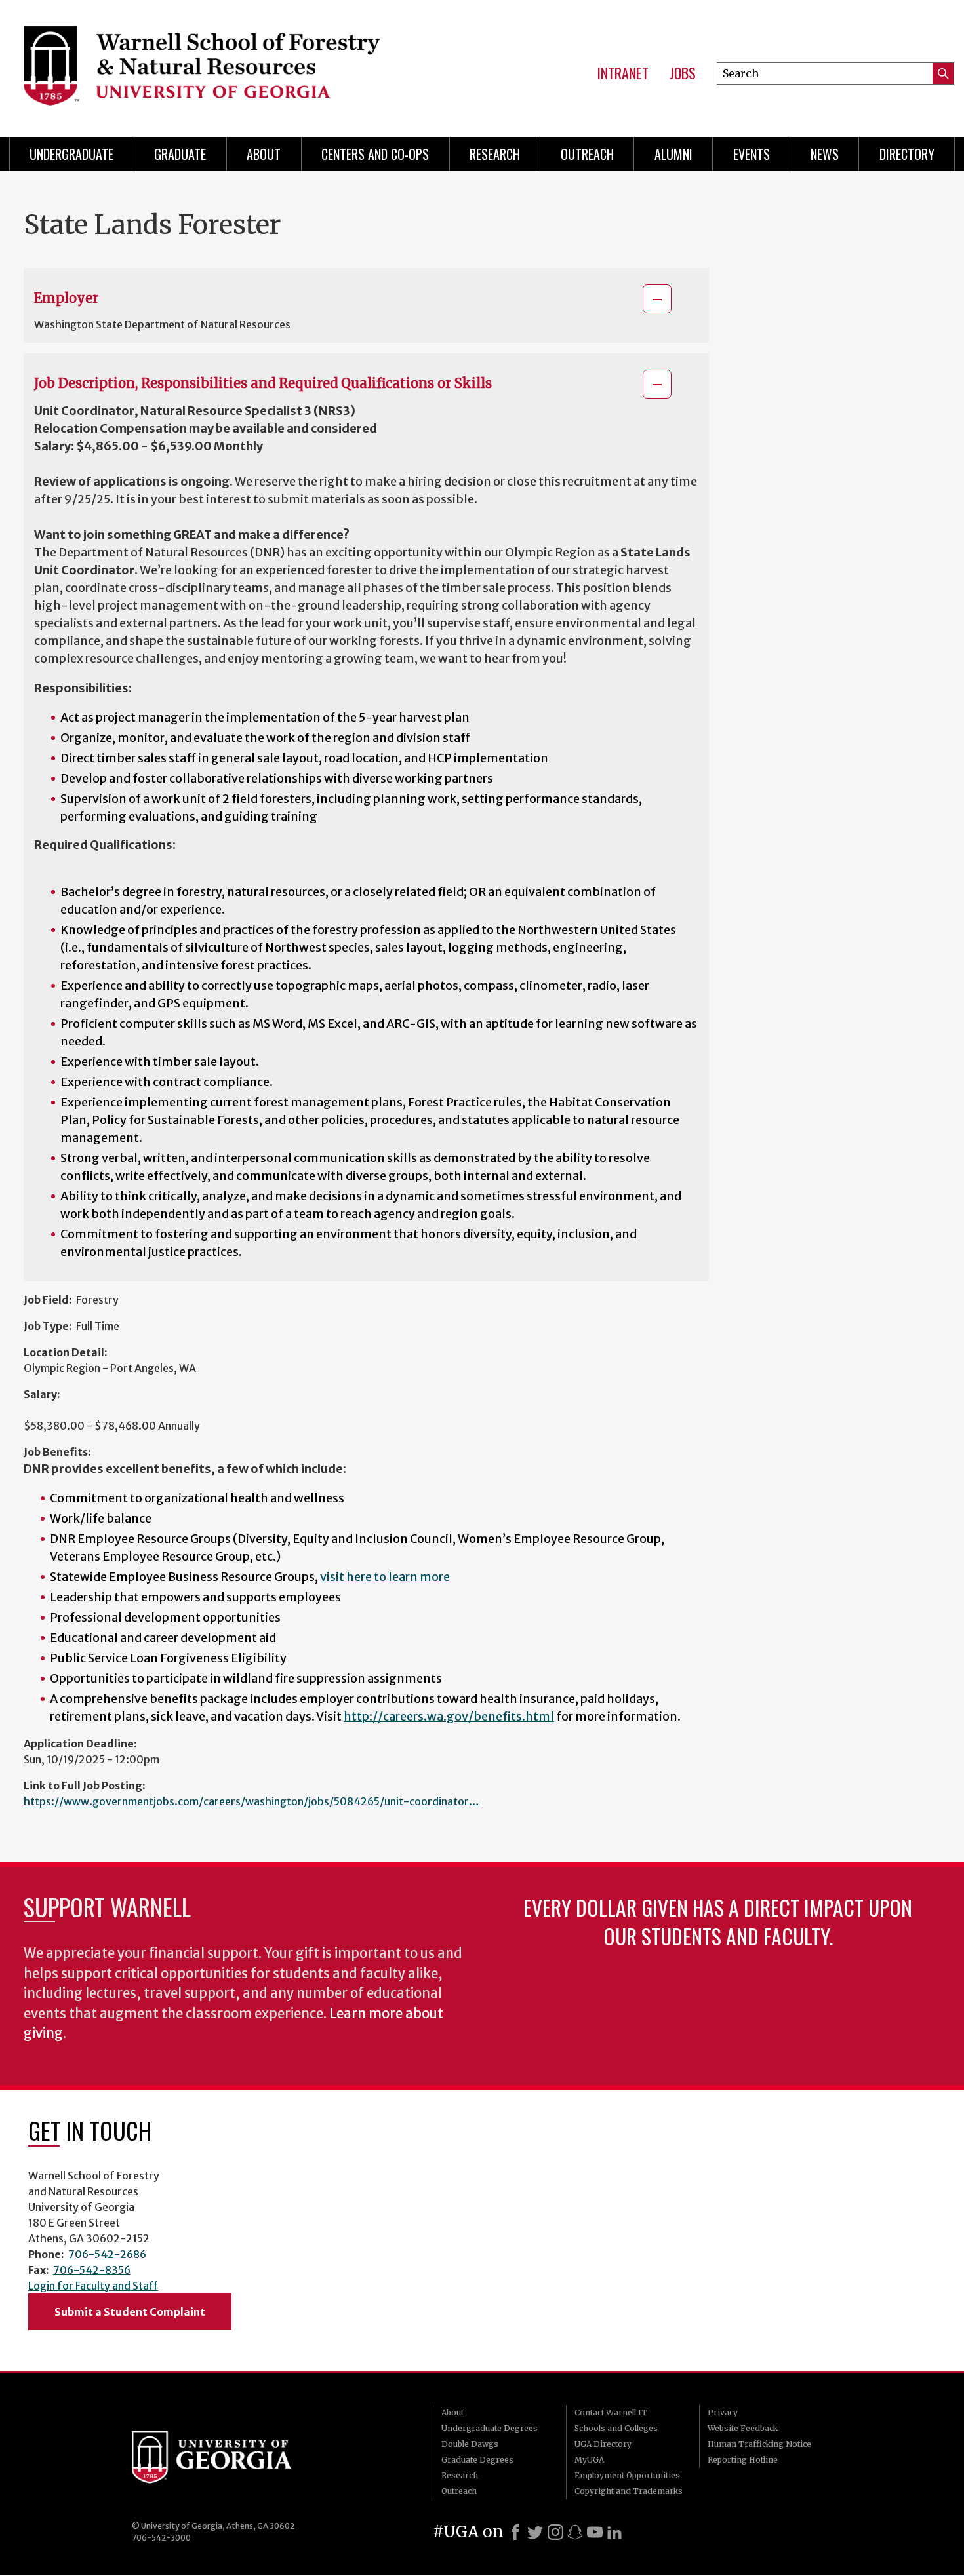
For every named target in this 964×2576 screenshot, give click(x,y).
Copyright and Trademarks (629, 2491)
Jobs (683, 73)
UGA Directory (603, 2444)
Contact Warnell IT (611, 2412)
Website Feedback (743, 2428)
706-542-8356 (92, 2270)
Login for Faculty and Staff (93, 2286)
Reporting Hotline (743, 2460)
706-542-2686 (107, 2254)
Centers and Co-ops (375, 154)
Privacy (723, 2412)
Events (752, 154)
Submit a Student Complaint (130, 2312)
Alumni (673, 154)
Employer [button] (66, 298)
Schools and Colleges (616, 2428)
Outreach (587, 154)
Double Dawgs (470, 2444)
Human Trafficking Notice (759, 2444)
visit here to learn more (385, 1577)
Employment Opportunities (627, 2475)
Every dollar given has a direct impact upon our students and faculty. (718, 1922)
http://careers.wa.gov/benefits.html (449, 1716)
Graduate (180, 154)
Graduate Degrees (477, 2460)
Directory (907, 154)
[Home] (222, 66)
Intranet (623, 73)
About (264, 154)
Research (495, 154)
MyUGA (589, 2460)
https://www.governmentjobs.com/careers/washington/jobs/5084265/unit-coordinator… (251, 1801)
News (825, 154)
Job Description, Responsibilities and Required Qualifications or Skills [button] (263, 383)
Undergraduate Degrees (490, 2428)
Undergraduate (71, 154)
